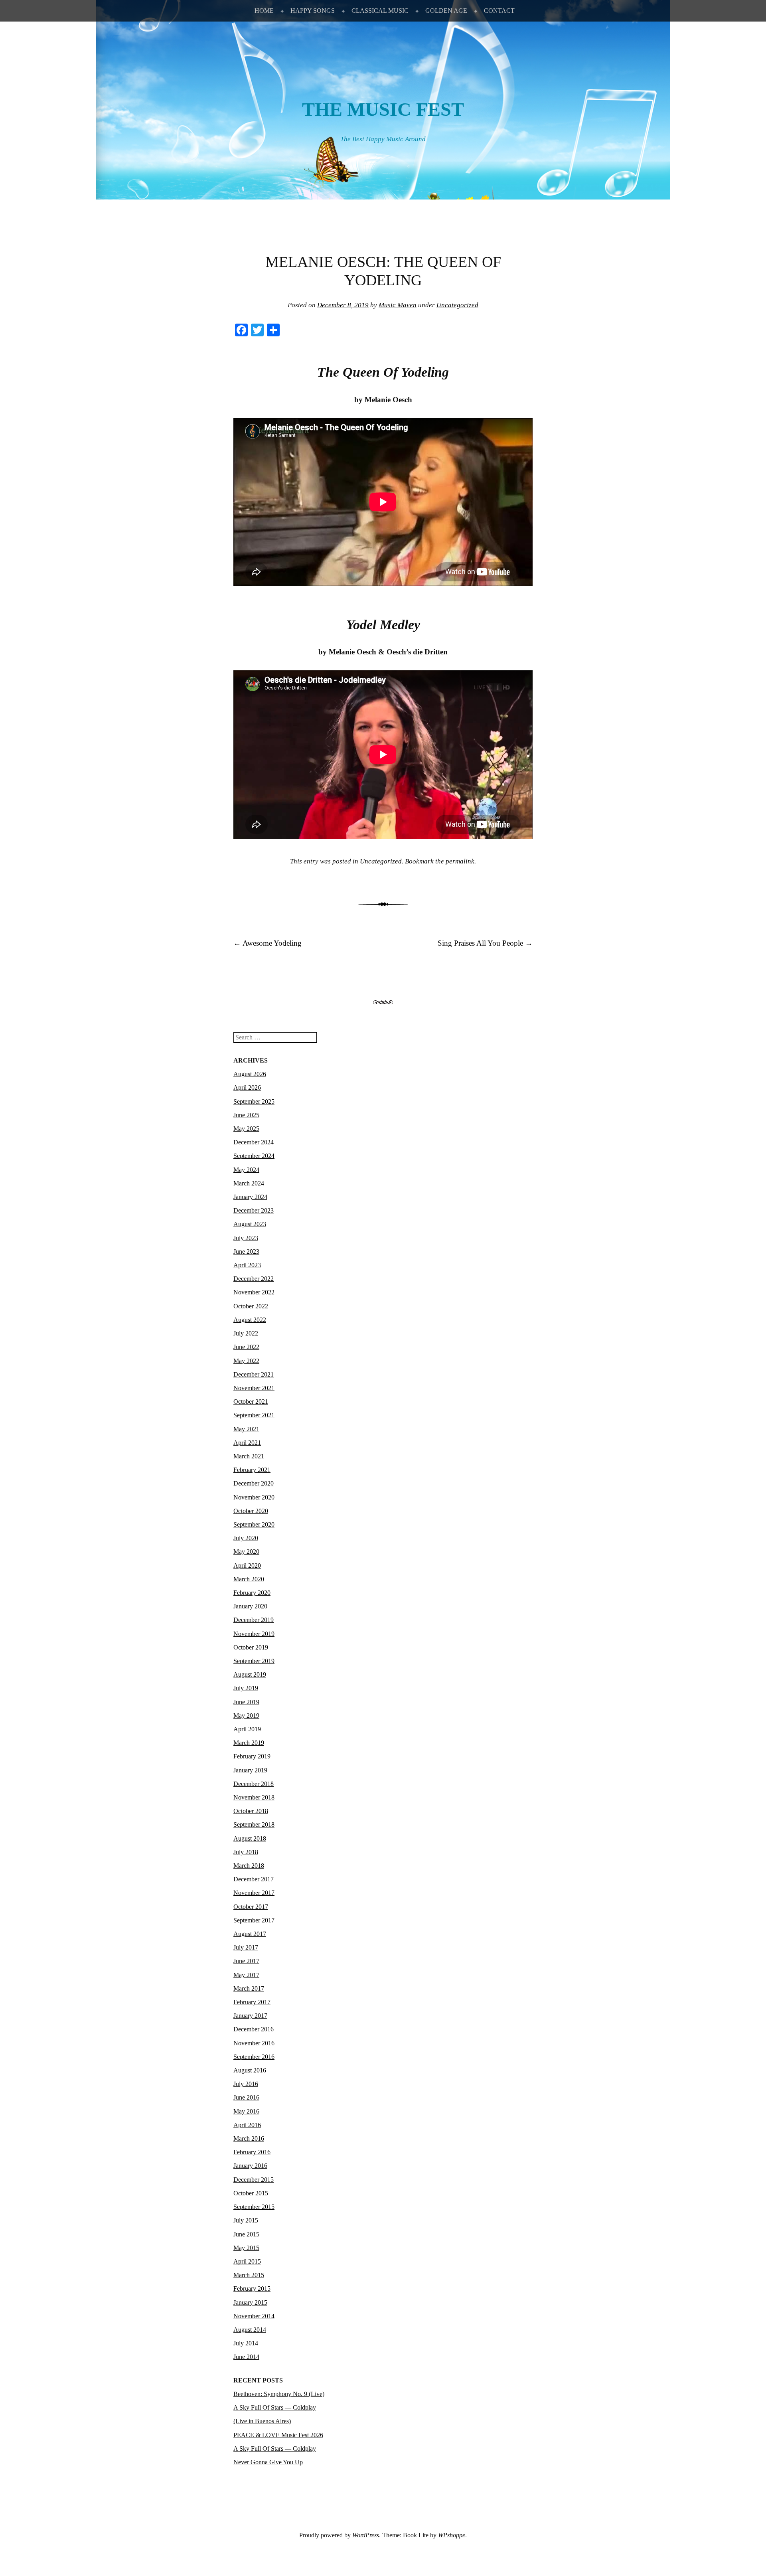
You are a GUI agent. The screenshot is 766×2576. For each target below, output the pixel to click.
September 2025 (254, 1101)
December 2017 (254, 1879)
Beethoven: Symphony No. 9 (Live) (279, 2394)
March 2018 (249, 1866)
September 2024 (254, 1156)
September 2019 (254, 1661)
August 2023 (250, 1224)
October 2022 (251, 1306)
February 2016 (252, 2152)
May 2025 (246, 1129)
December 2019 (254, 1620)
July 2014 (246, 2343)
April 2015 (247, 2261)
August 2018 (250, 1838)
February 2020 (252, 1593)
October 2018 (251, 1811)
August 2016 (250, 2070)
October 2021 (251, 1402)
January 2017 (250, 2016)
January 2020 (250, 1606)
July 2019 (246, 1688)
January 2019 (250, 1770)
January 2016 (250, 2166)
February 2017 (252, 2002)
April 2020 (247, 1566)
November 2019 (254, 1634)
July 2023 (246, 1238)
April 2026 (247, 1087)
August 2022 (250, 1320)
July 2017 (246, 1947)
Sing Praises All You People (485, 943)
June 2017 (246, 1961)
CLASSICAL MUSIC (380, 11)
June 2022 (246, 1347)
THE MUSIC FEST (383, 109)
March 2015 (249, 2275)
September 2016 (254, 2057)
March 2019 (249, 1743)
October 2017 (251, 1907)
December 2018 (254, 1784)
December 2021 (254, 1374)
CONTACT (499, 11)
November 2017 (254, 1893)
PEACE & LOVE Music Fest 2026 (278, 2435)
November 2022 (254, 1292)
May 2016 (246, 2111)
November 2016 (254, 2043)
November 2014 (254, 2316)
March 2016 (249, 2138)
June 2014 (246, 2357)
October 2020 (251, 1511)
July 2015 (246, 2220)
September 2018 (254, 1824)
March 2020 (249, 1579)
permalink (460, 861)
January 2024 (250, 1197)
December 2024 (254, 1142)
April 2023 (247, 1265)
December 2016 (254, 2029)
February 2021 (252, 1470)
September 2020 (254, 1524)
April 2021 (247, 1443)
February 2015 (252, 2289)
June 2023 (246, 1251)
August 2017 (250, 1934)
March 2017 (249, 1988)
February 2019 (252, 1756)
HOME (264, 11)
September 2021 (254, 1415)
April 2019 (247, 1729)
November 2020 (254, 1497)
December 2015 (254, 2180)
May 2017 (246, 1975)
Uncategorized (457, 305)
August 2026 (250, 1074)
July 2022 (246, 1333)
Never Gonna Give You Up (268, 2462)
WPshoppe (452, 2535)
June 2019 (246, 1702)
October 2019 (251, 1647)
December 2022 (254, 1279)
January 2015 (250, 2302)
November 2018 (254, 1797)
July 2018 (246, 1852)
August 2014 (250, 2330)
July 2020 (246, 1538)
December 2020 (254, 1483)
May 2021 (246, 1429)
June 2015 (246, 2234)
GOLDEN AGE (446, 11)
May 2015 (246, 2248)
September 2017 (254, 1920)
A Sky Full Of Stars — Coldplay (275, 2449)
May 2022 (246, 1361)
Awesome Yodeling (268, 943)
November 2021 (254, 1388)
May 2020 (246, 1552)
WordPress (366, 2535)
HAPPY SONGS (313, 11)
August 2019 (250, 1674)
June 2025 (246, 1115)
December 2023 (254, 1210)
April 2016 (247, 2125)
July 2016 (246, 2084)
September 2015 (254, 2207)
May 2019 (246, 1716)
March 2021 (249, 1456)
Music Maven (398, 305)
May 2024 (246, 1170)
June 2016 (246, 2097)
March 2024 (249, 1183)
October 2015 (251, 2193)
